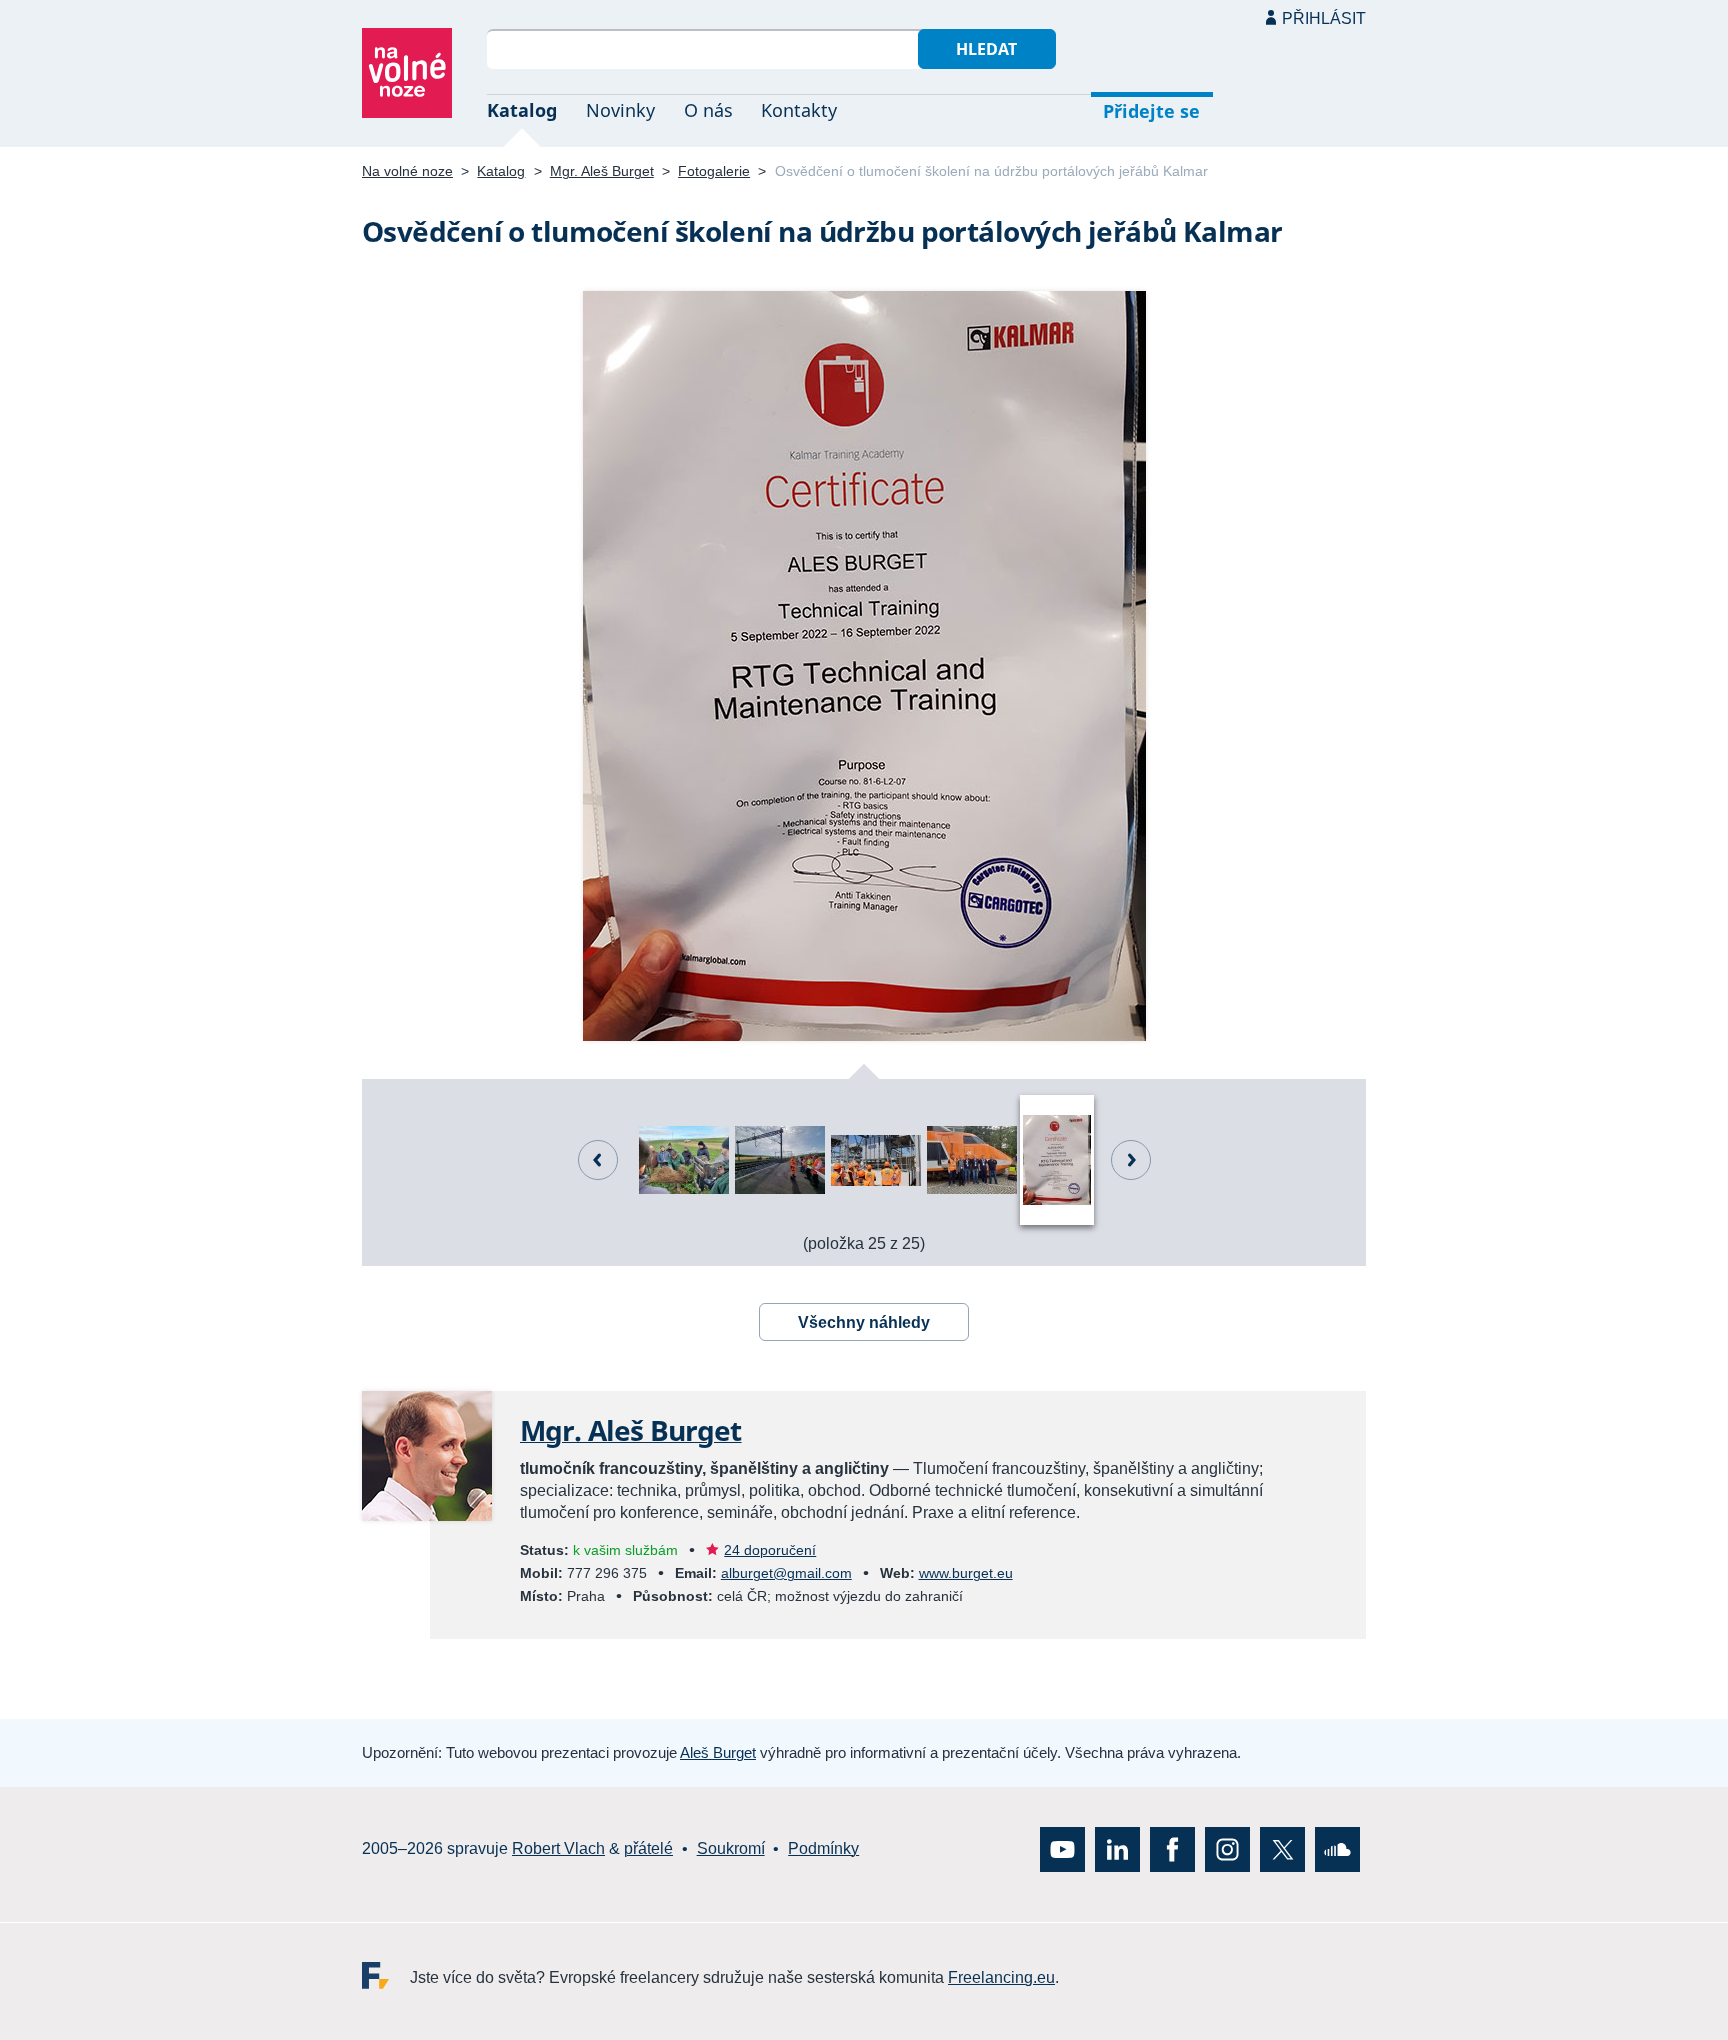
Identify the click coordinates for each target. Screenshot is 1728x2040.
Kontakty (799, 110)
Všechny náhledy (864, 1322)
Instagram (1227, 1848)
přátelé (648, 1848)
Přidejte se (1151, 111)
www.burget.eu (966, 1573)
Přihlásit (1324, 18)
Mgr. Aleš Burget (602, 171)
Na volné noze (407, 171)
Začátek (1131, 1160)
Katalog (522, 110)
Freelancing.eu (386, 1974)
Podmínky (823, 1848)
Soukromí (731, 1848)
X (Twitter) (1282, 1848)
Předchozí (598, 1160)
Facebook (1172, 1848)
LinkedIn (1117, 1848)
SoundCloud (1337, 1848)
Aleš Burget (718, 1752)
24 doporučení (770, 1550)
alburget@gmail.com (786, 1573)
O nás (708, 110)
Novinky (620, 110)
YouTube (1062, 1848)
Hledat (986, 49)
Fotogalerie (714, 171)
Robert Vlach (558, 1848)
